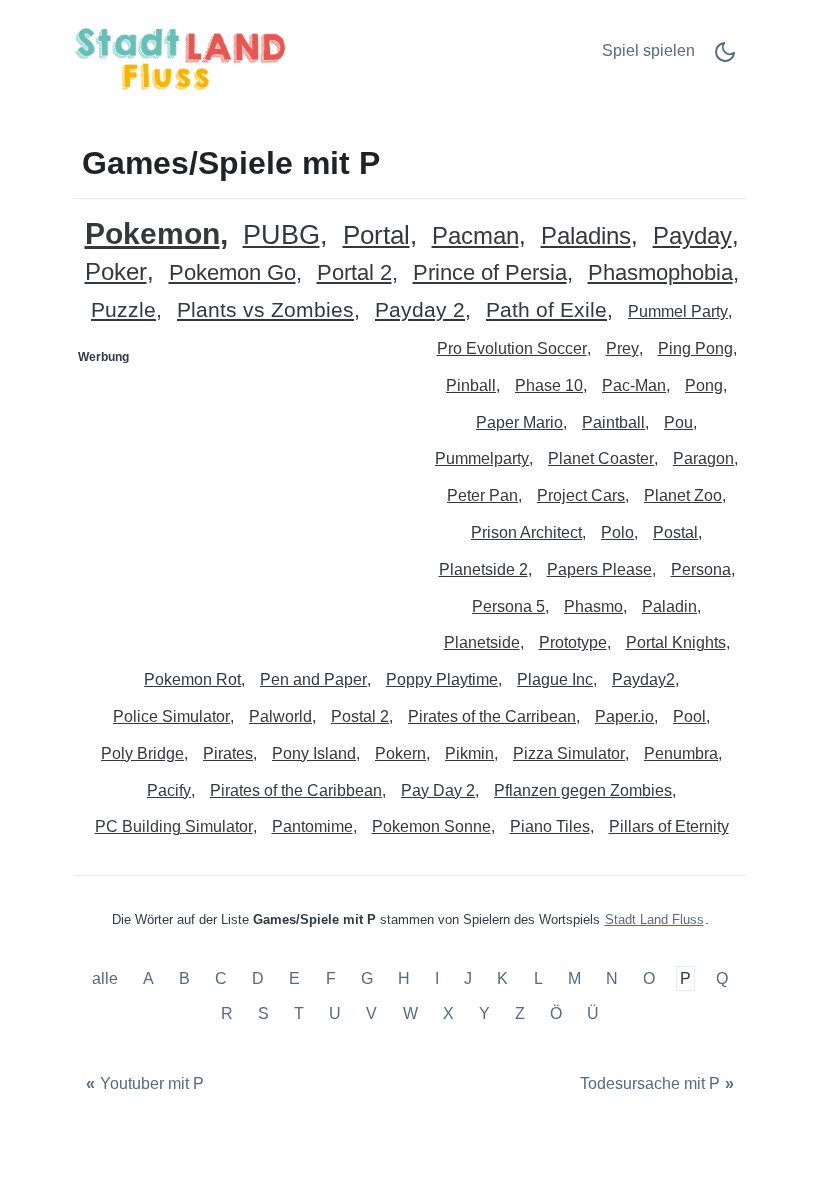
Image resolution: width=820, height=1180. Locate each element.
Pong (704, 385)
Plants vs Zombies (265, 310)
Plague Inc (555, 679)
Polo (617, 532)
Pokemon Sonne (431, 826)
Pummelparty (482, 458)
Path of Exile (546, 310)
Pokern (400, 753)
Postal (675, 532)
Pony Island (314, 753)
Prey (622, 348)
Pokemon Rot (192, 679)
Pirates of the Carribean (492, 716)
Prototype (573, 642)
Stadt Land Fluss (654, 919)
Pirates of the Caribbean (296, 790)
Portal (376, 235)
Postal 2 (360, 716)
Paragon (703, 458)
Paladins (586, 236)
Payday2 (643, 679)
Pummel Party (678, 311)
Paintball (613, 422)
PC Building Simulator (174, 826)
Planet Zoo (683, 495)
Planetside (482, 642)
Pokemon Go (232, 273)
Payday (692, 236)
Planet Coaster (601, 458)
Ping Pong (695, 348)
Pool (689, 716)
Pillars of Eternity (669, 826)
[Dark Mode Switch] (725, 58)
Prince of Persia (490, 273)
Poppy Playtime (442, 679)
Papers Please (599, 569)
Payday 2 (420, 310)
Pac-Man (634, 385)
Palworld (280, 716)
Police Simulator (171, 716)
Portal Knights (676, 642)
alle (107, 978)
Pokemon (152, 233)
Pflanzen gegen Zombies (583, 790)
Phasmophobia (660, 273)
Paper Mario (519, 422)
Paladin (669, 606)
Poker (116, 272)
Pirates (228, 753)
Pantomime (312, 826)
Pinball (471, 385)
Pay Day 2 (438, 790)
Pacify (169, 790)
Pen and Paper (313, 679)
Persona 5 (508, 606)
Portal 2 (354, 273)
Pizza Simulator (569, 753)
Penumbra (681, 753)
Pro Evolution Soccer (512, 348)
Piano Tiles (550, 826)
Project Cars (581, 495)
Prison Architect (526, 532)
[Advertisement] (243, 498)
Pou (678, 422)
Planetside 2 (483, 569)
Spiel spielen (648, 50)
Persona (701, 569)
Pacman (475, 236)
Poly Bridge (142, 753)
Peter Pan (482, 495)
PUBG (281, 235)
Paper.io (624, 716)
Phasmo (593, 606)
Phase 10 (549, 385)
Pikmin (469, 753)
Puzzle (123, 310)
